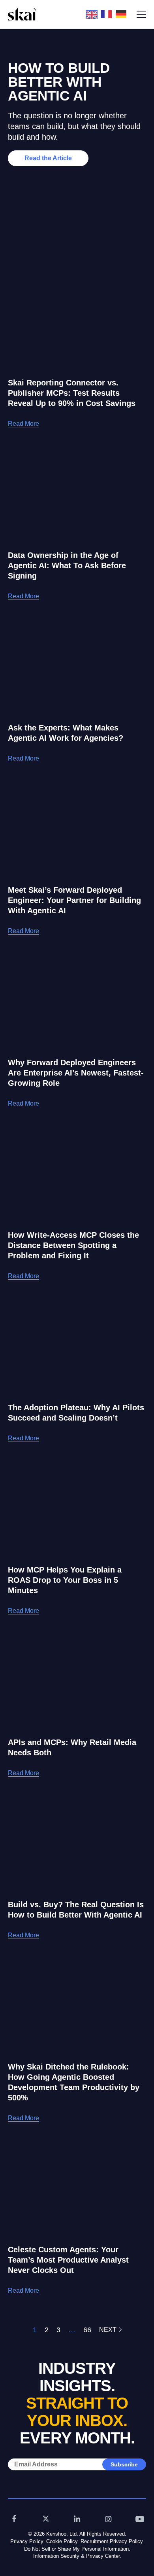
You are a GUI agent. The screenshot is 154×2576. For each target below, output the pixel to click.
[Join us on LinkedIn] (77, 2519)
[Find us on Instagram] (109, 2519)
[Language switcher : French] (108, 14)
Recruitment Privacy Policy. (112, 2541)
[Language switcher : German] (123, 14)
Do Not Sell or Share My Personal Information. (77, 2549)
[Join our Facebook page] (14, 2519)
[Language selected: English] (108, 14)
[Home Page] (22, 14)
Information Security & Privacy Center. (77, 2556)
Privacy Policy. (27, 2541)
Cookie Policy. (63, 2541)
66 (87, 2330)
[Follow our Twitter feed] (46, 2519)
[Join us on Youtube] (140, 2519)
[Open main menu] (141, 14)
